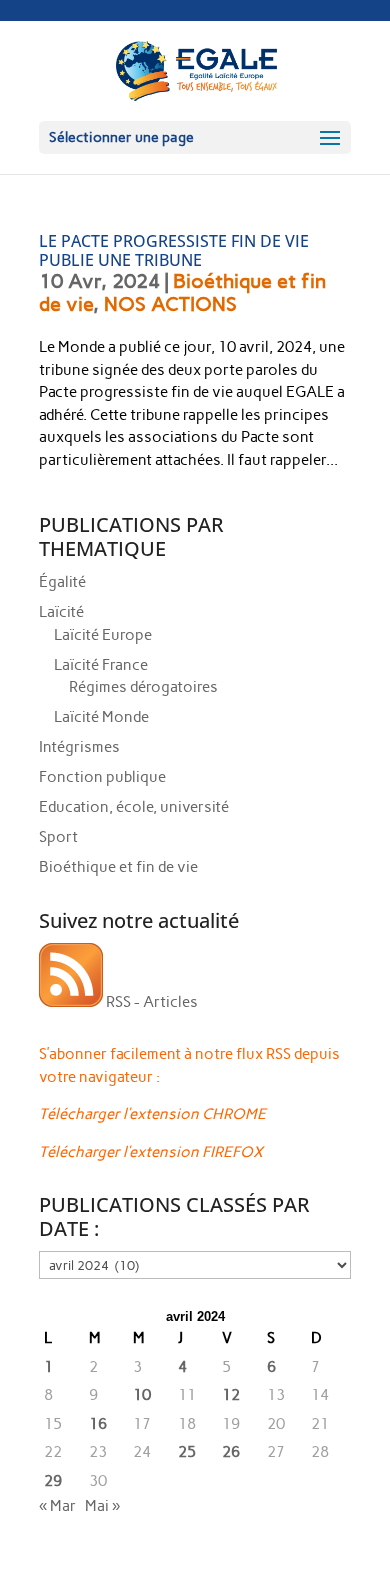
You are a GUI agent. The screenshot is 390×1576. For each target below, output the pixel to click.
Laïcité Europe (103, 635)
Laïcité (61, 612)
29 (53, 1481)
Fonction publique (102, 777)
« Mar (57, 1506)
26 (231, 1452)
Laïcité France (101, 665)
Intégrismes (79, 747)
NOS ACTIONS (170, 304)
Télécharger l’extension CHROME (152, 1114)
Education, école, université (134, 807)
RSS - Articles (150, 1002)
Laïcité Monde (101, 717)
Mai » (102, 1506)
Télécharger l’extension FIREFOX (151, 1152)
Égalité (62, 582)
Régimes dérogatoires (143, 687)
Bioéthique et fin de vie (118, 867)
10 (142, 1395)
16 (98, 1424)
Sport (58, 837)
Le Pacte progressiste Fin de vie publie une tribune (174, 250)
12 (231, 1395)
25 (187, 1452)
